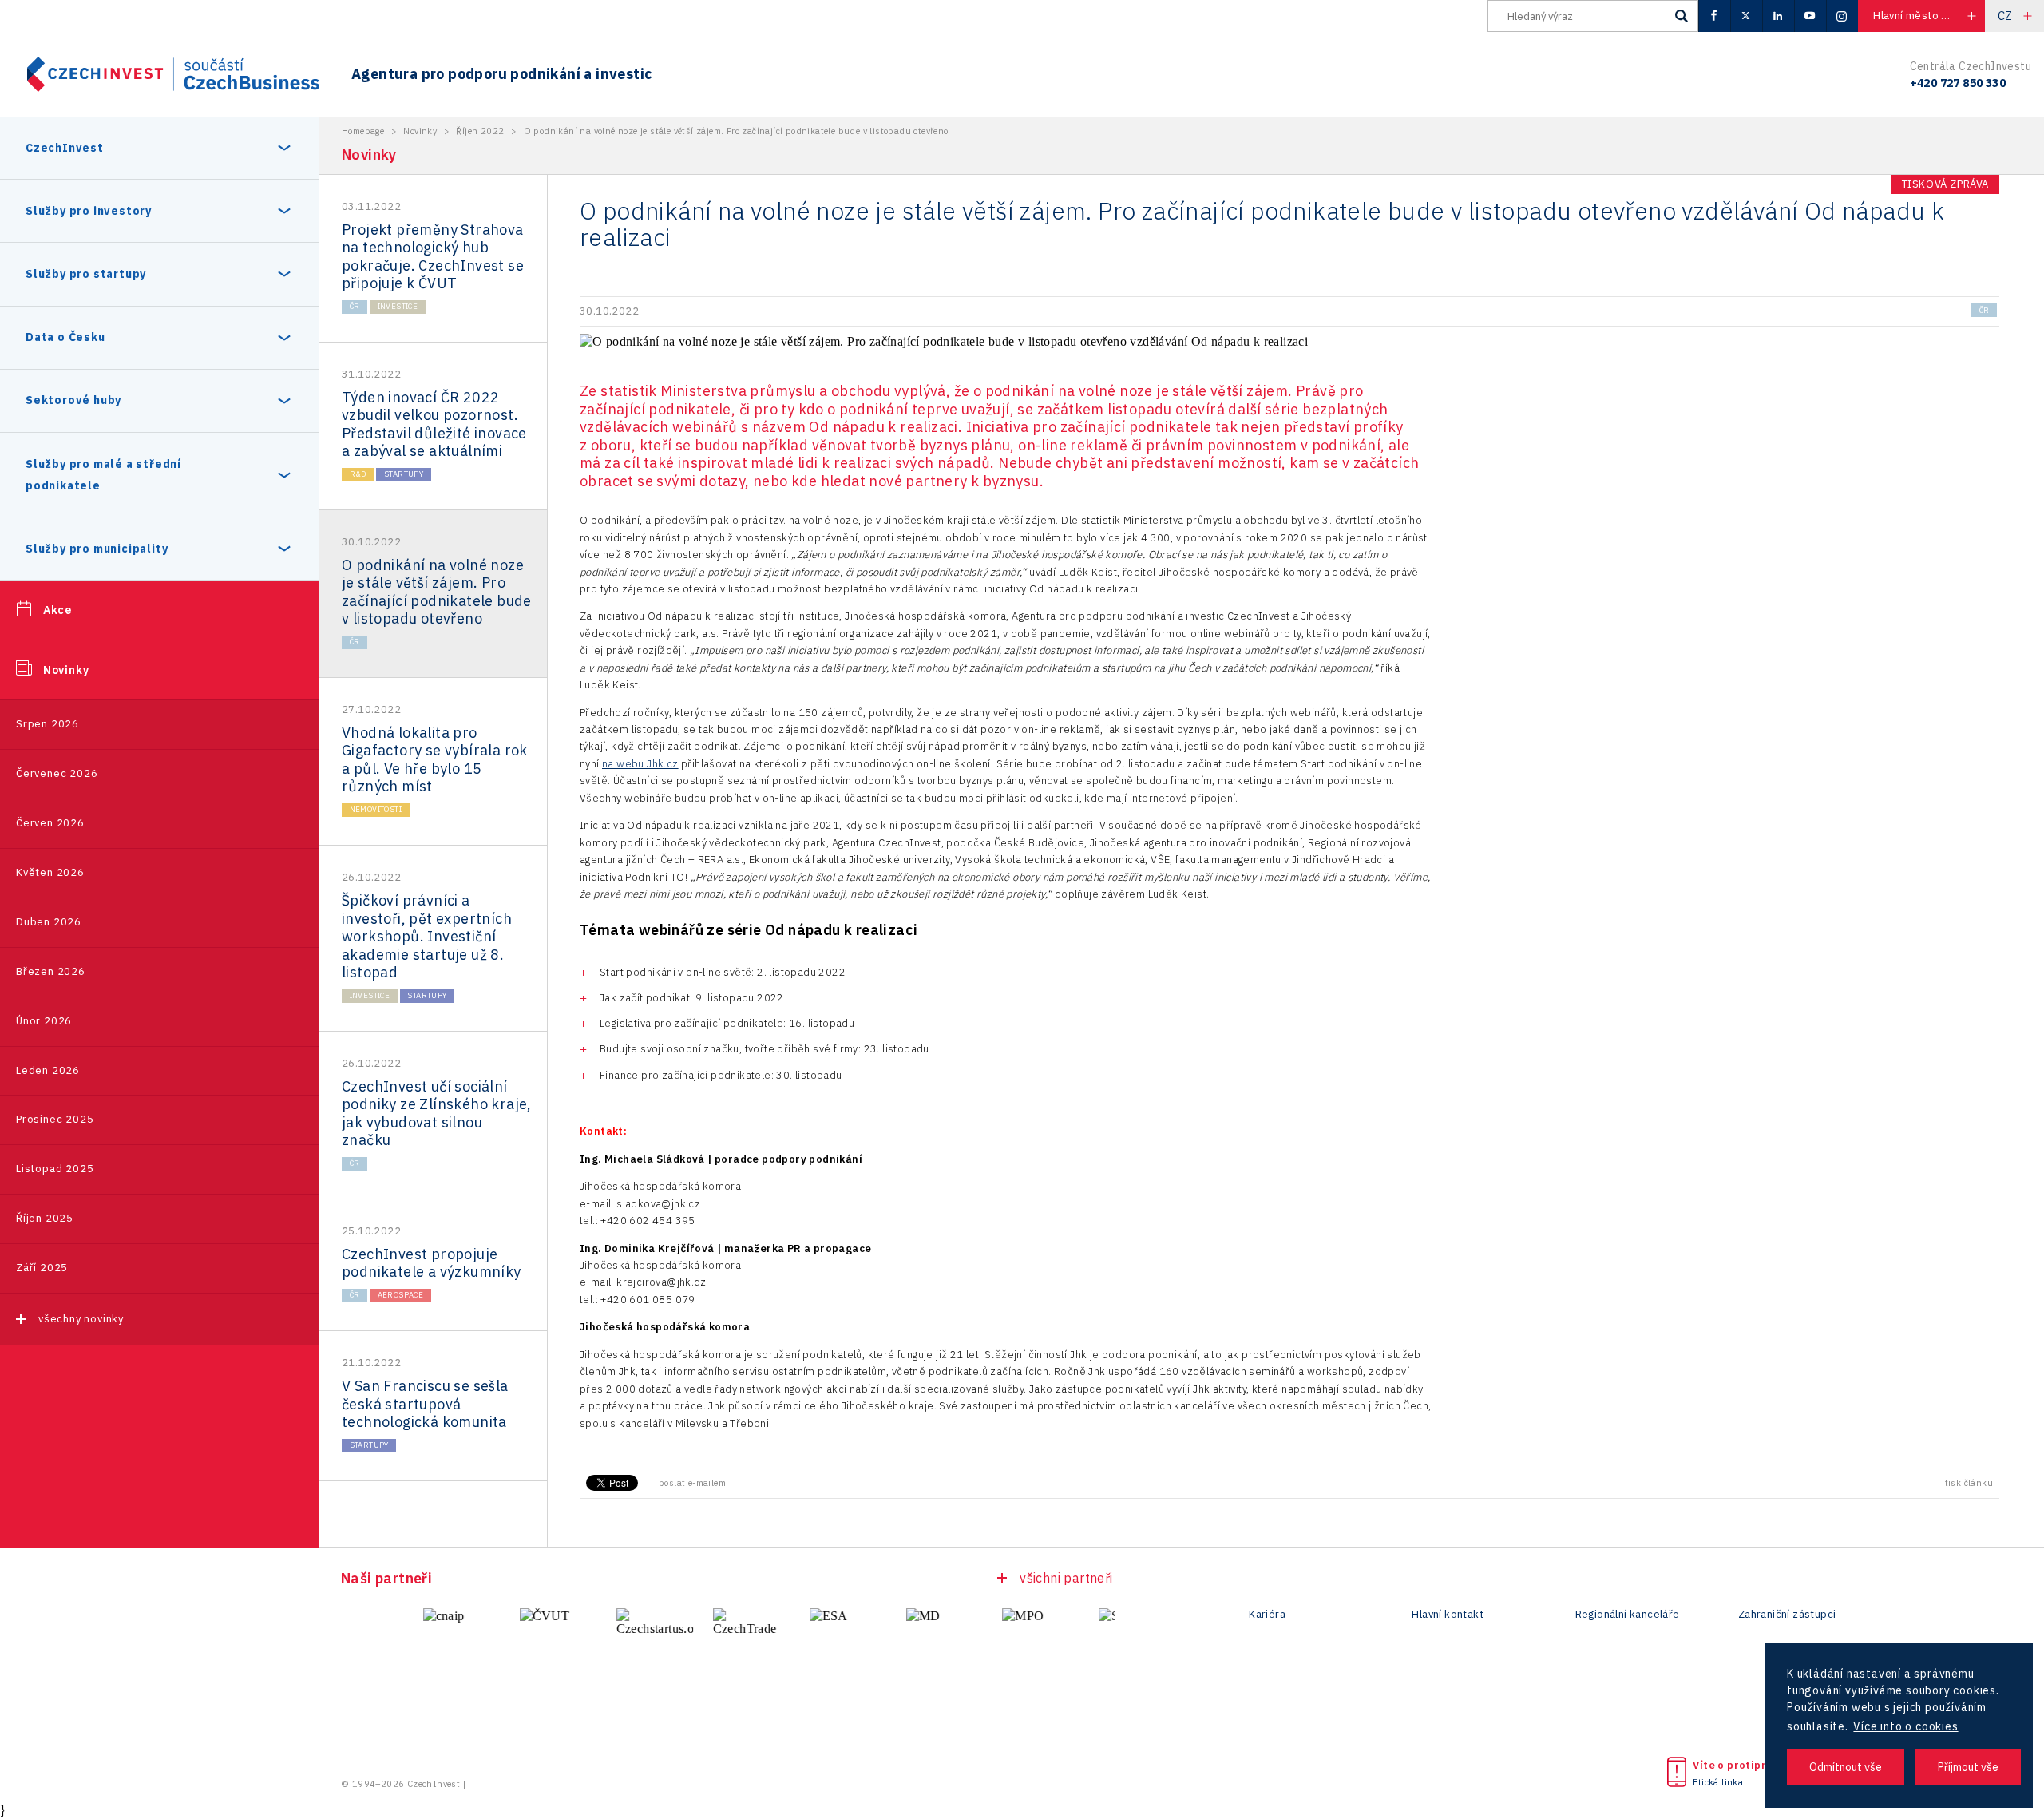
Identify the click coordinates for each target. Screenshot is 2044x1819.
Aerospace (401, 1295)
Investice (398, 306)
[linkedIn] (1778, 16)
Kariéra (1267, 1615)
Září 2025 (42, 1268)
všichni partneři (1066, 1578)
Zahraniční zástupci (1787, 1615)
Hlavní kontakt (1448, 1615)
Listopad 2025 (55, 1169)
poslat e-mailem (692, 1483)
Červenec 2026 (57, 773)
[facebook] (1714, 16)
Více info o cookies (1905, 1726)
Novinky (66, 670)
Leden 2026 (48, 1070)
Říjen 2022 (480, 131)
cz (2005, 16)
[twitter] (1746, 16)
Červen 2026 (50, 823)
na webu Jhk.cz (640, 764)
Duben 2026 (49, 922)
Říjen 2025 (45, 1218)
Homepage (363, 131)
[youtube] (1810, 16)
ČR (355, 306)
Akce (57, 610)
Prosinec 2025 (55, 1119)
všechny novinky (81, 1319)
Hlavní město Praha (1921, 16)
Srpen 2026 (48, 724)
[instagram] (1842, 16)
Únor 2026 (44, 1021)
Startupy (404, 474)
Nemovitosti (376, 809)
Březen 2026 (51, 971)
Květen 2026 (50, 872)
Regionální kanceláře (1628, 1615)
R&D (358, 474)
